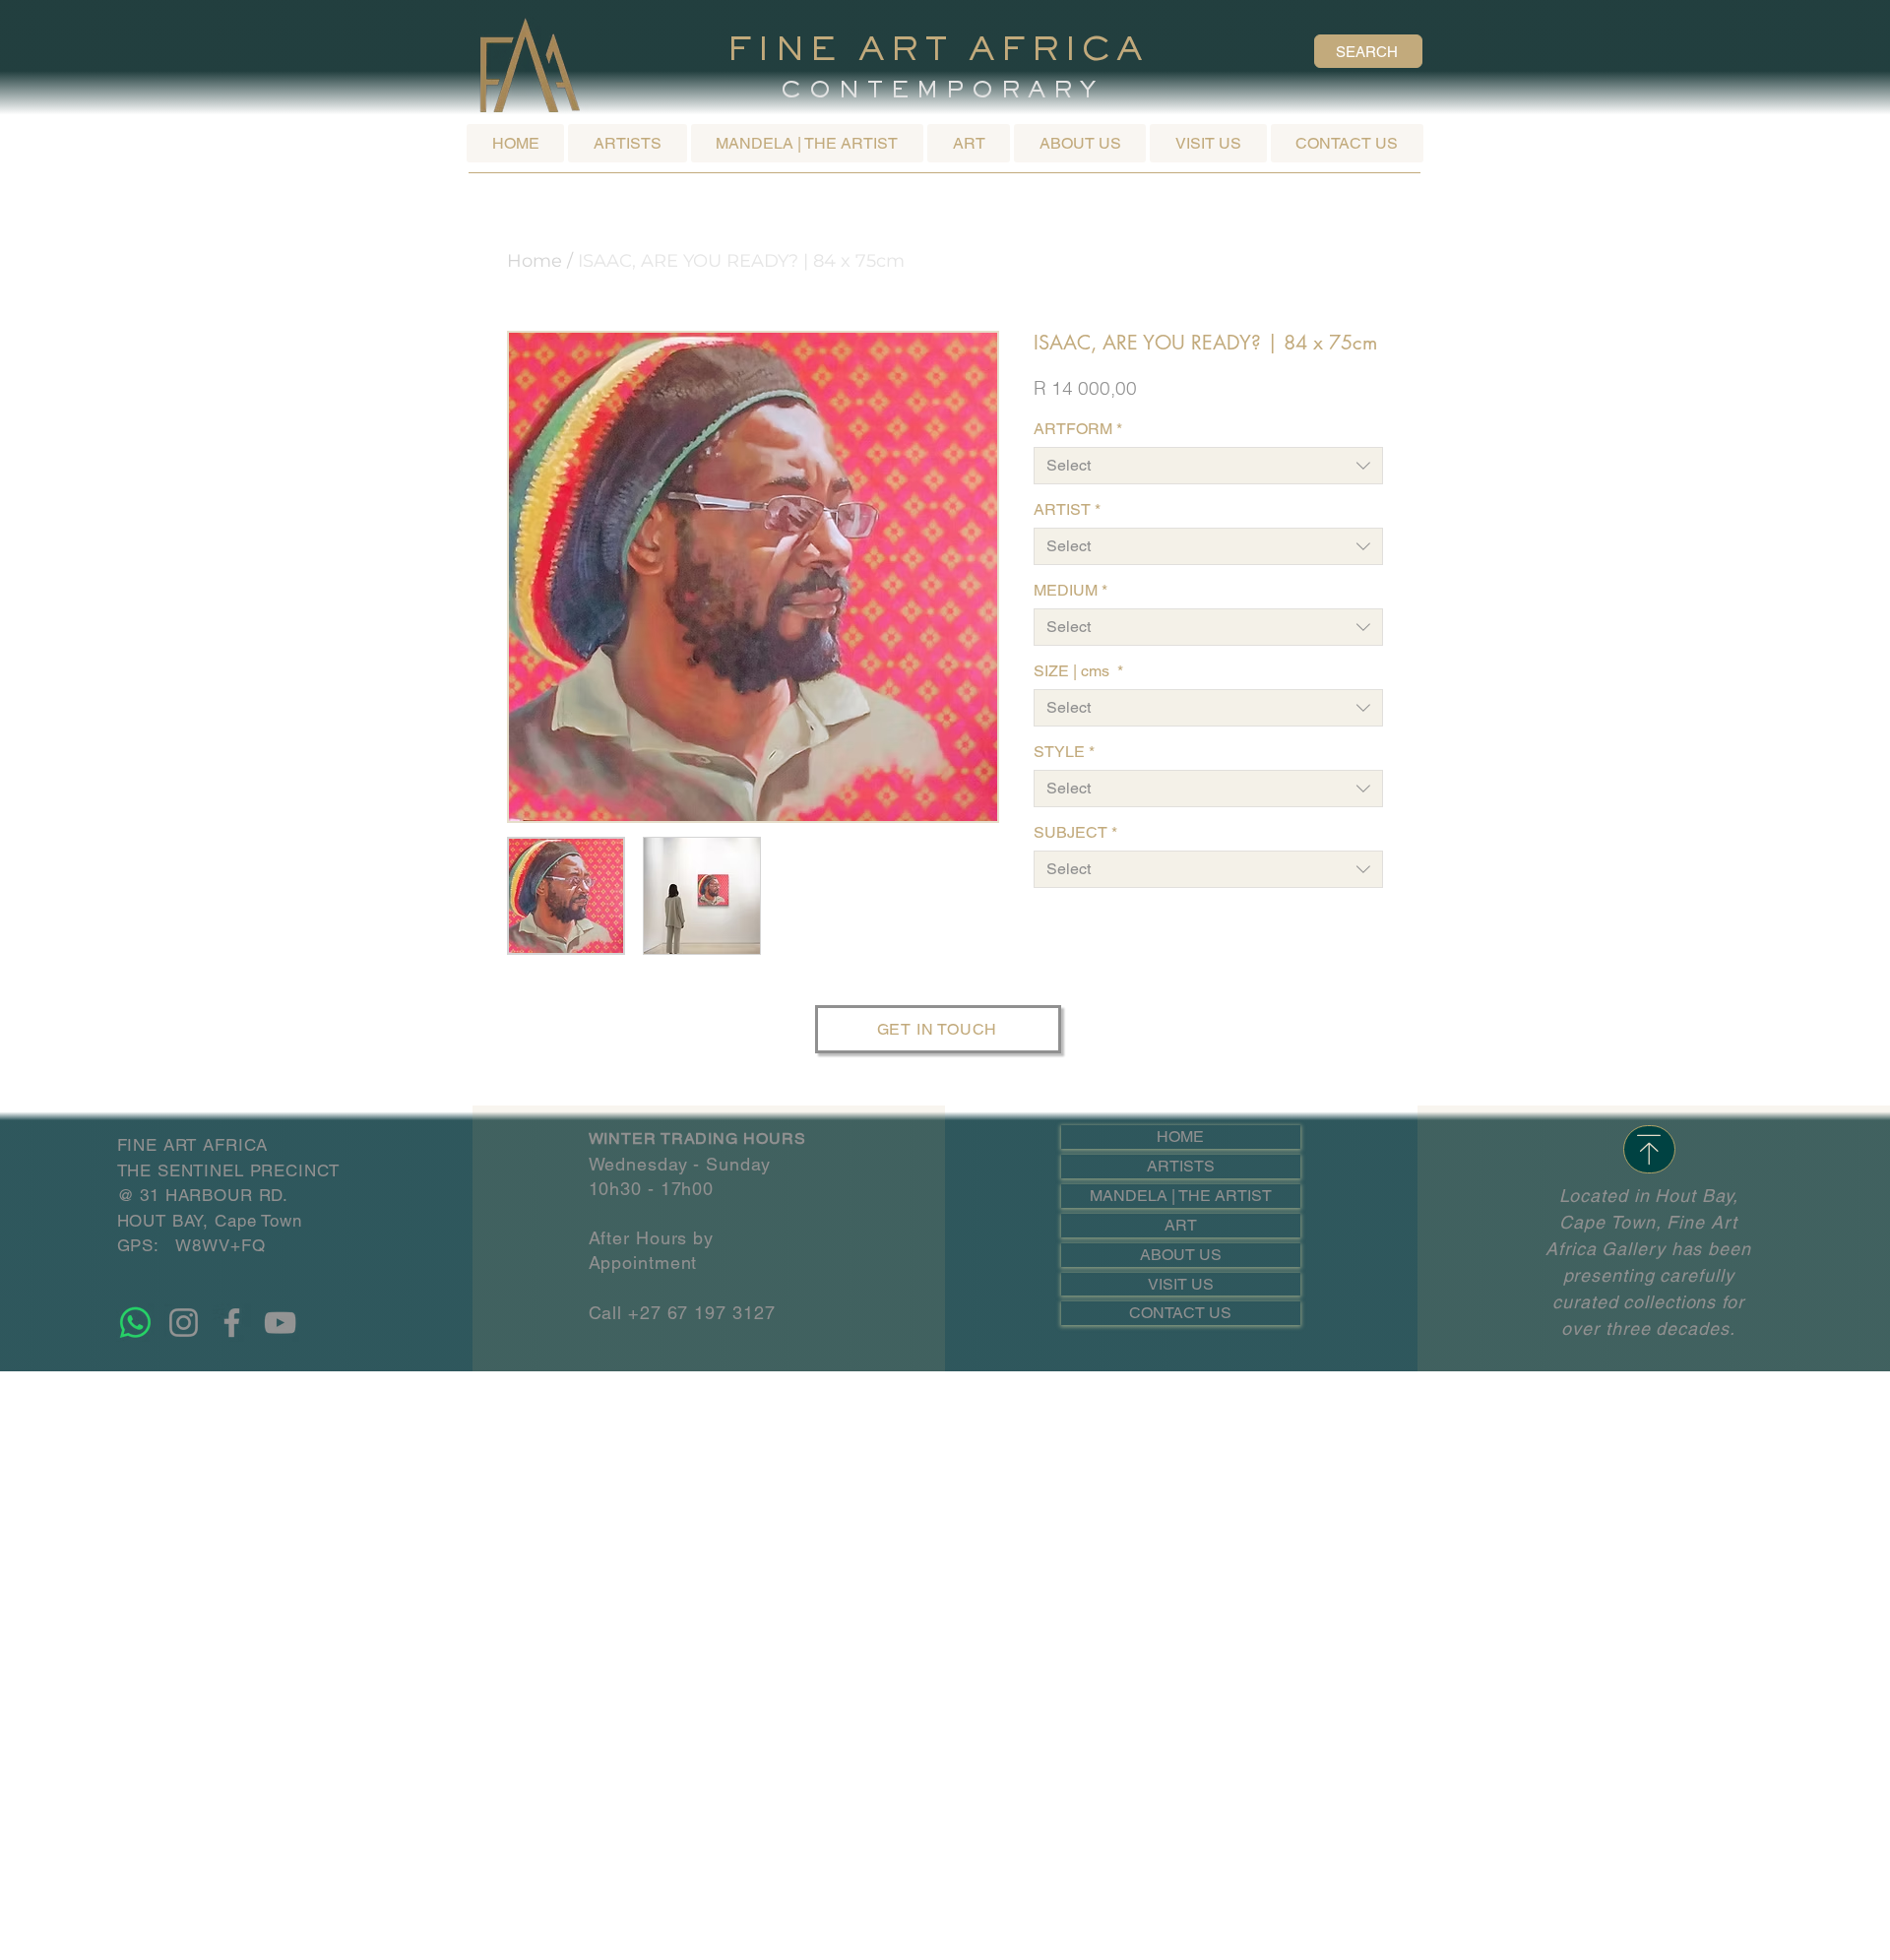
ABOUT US (1181, 1255)
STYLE (1064, 752)
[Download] (1649, 1149)
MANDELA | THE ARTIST (1181, 1196)
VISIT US (1181, 1284)
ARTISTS (1181, 1166)
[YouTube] (280, 1323)
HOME (1180, 1137)
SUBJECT (1075, 832)
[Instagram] (184, 1323)
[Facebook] (232, 1323)
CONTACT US (1180, 1313)
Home (535, 261)
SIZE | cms (1078, 671)
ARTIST (1067, 509)
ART (1181, 1225)
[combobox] (1208, 466)
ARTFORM (1078, 429)
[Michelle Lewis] (135, 1323)
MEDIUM (1071, 590)
